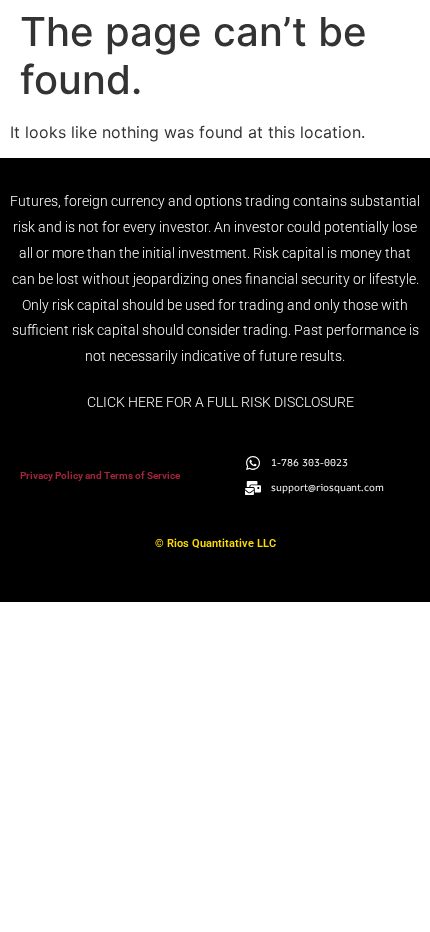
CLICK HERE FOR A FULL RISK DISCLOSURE (220, 402)
